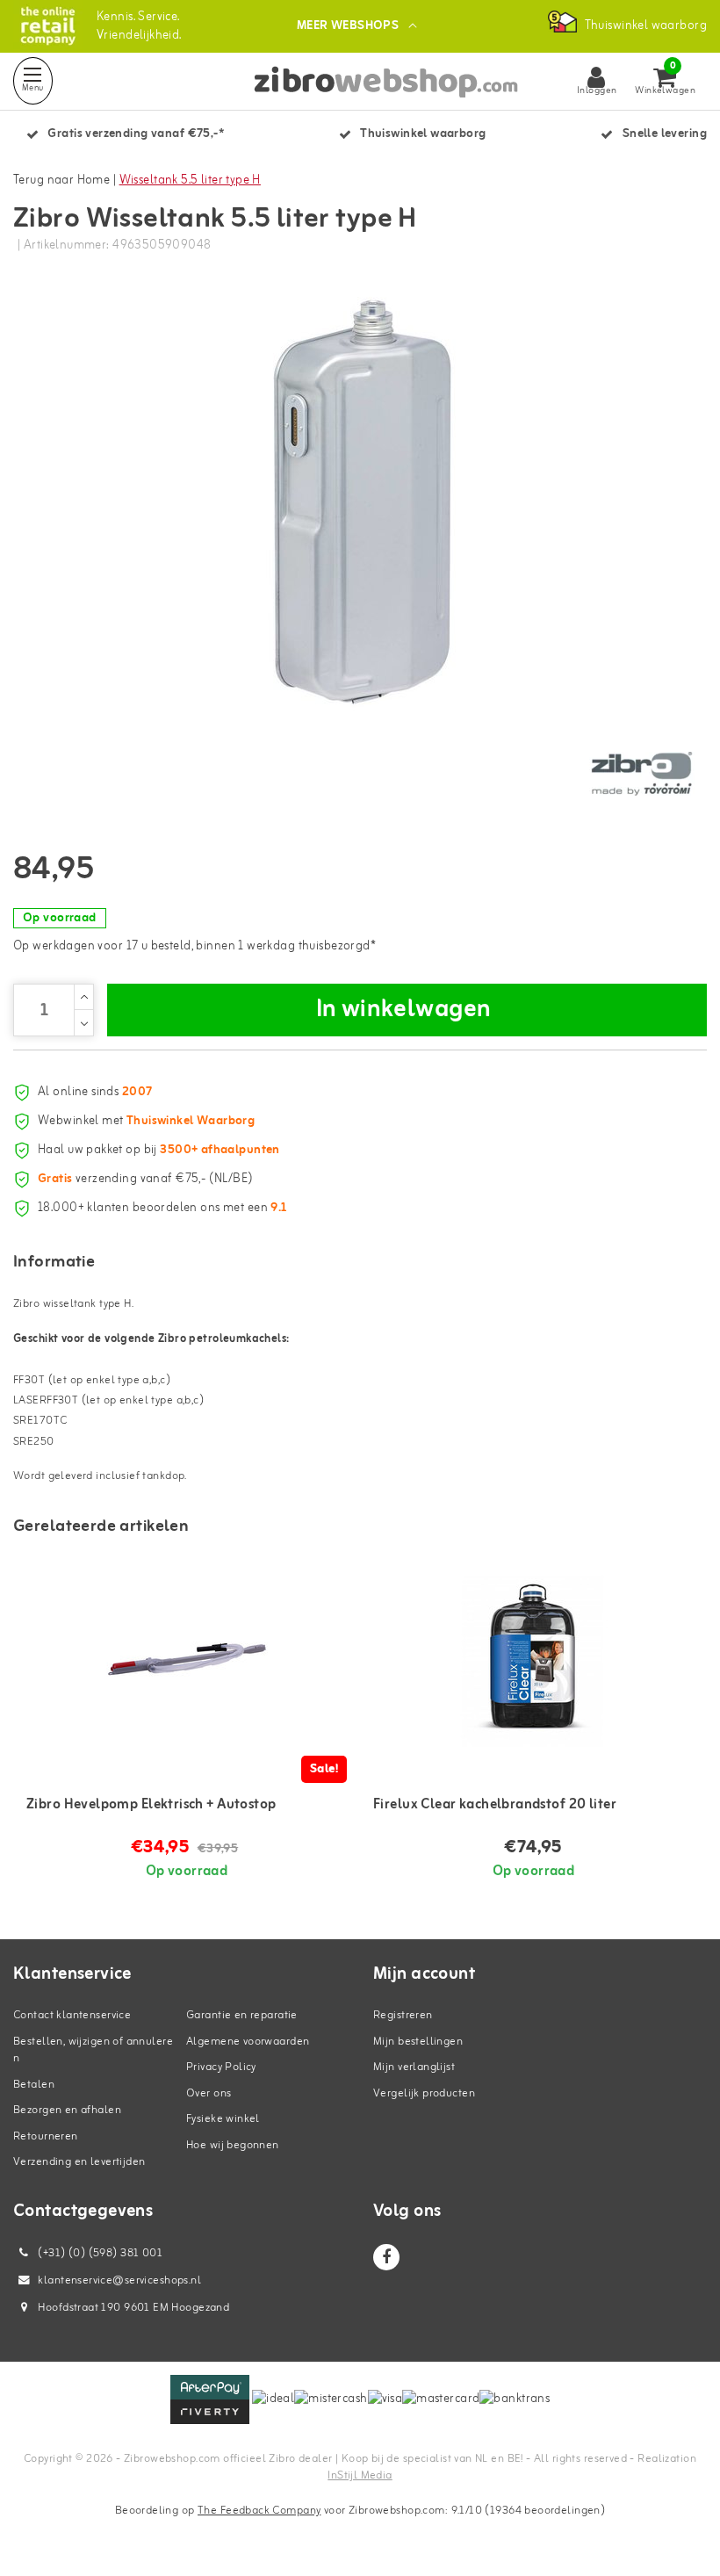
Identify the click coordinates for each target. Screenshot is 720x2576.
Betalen (34, 2085)
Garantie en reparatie (242, 2015)
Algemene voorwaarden (248, 2042)
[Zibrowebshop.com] (48, 26)
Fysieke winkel (223, 2119)
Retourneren (46, 2136)
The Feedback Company (259, 2511)
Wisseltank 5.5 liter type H (190, 180)
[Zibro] (641, 774)
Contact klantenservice (72, 2015)
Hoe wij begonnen (233, 2145)
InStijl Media (360, 2475)
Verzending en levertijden (79, 2162)
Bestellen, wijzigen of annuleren (93, 2050)
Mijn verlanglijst (414, 2067)
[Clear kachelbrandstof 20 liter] (533, 1659)
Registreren (403, 2015)
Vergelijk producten (424, 2093)
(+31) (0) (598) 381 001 (99, 2253)
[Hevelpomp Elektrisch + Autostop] (187, 1659)
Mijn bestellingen (418, 2042)
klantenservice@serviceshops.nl (119, 2280)
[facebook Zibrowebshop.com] (386, 2257)
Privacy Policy (221, 2067)
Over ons (209, 2093)
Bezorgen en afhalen (67, 2110)
